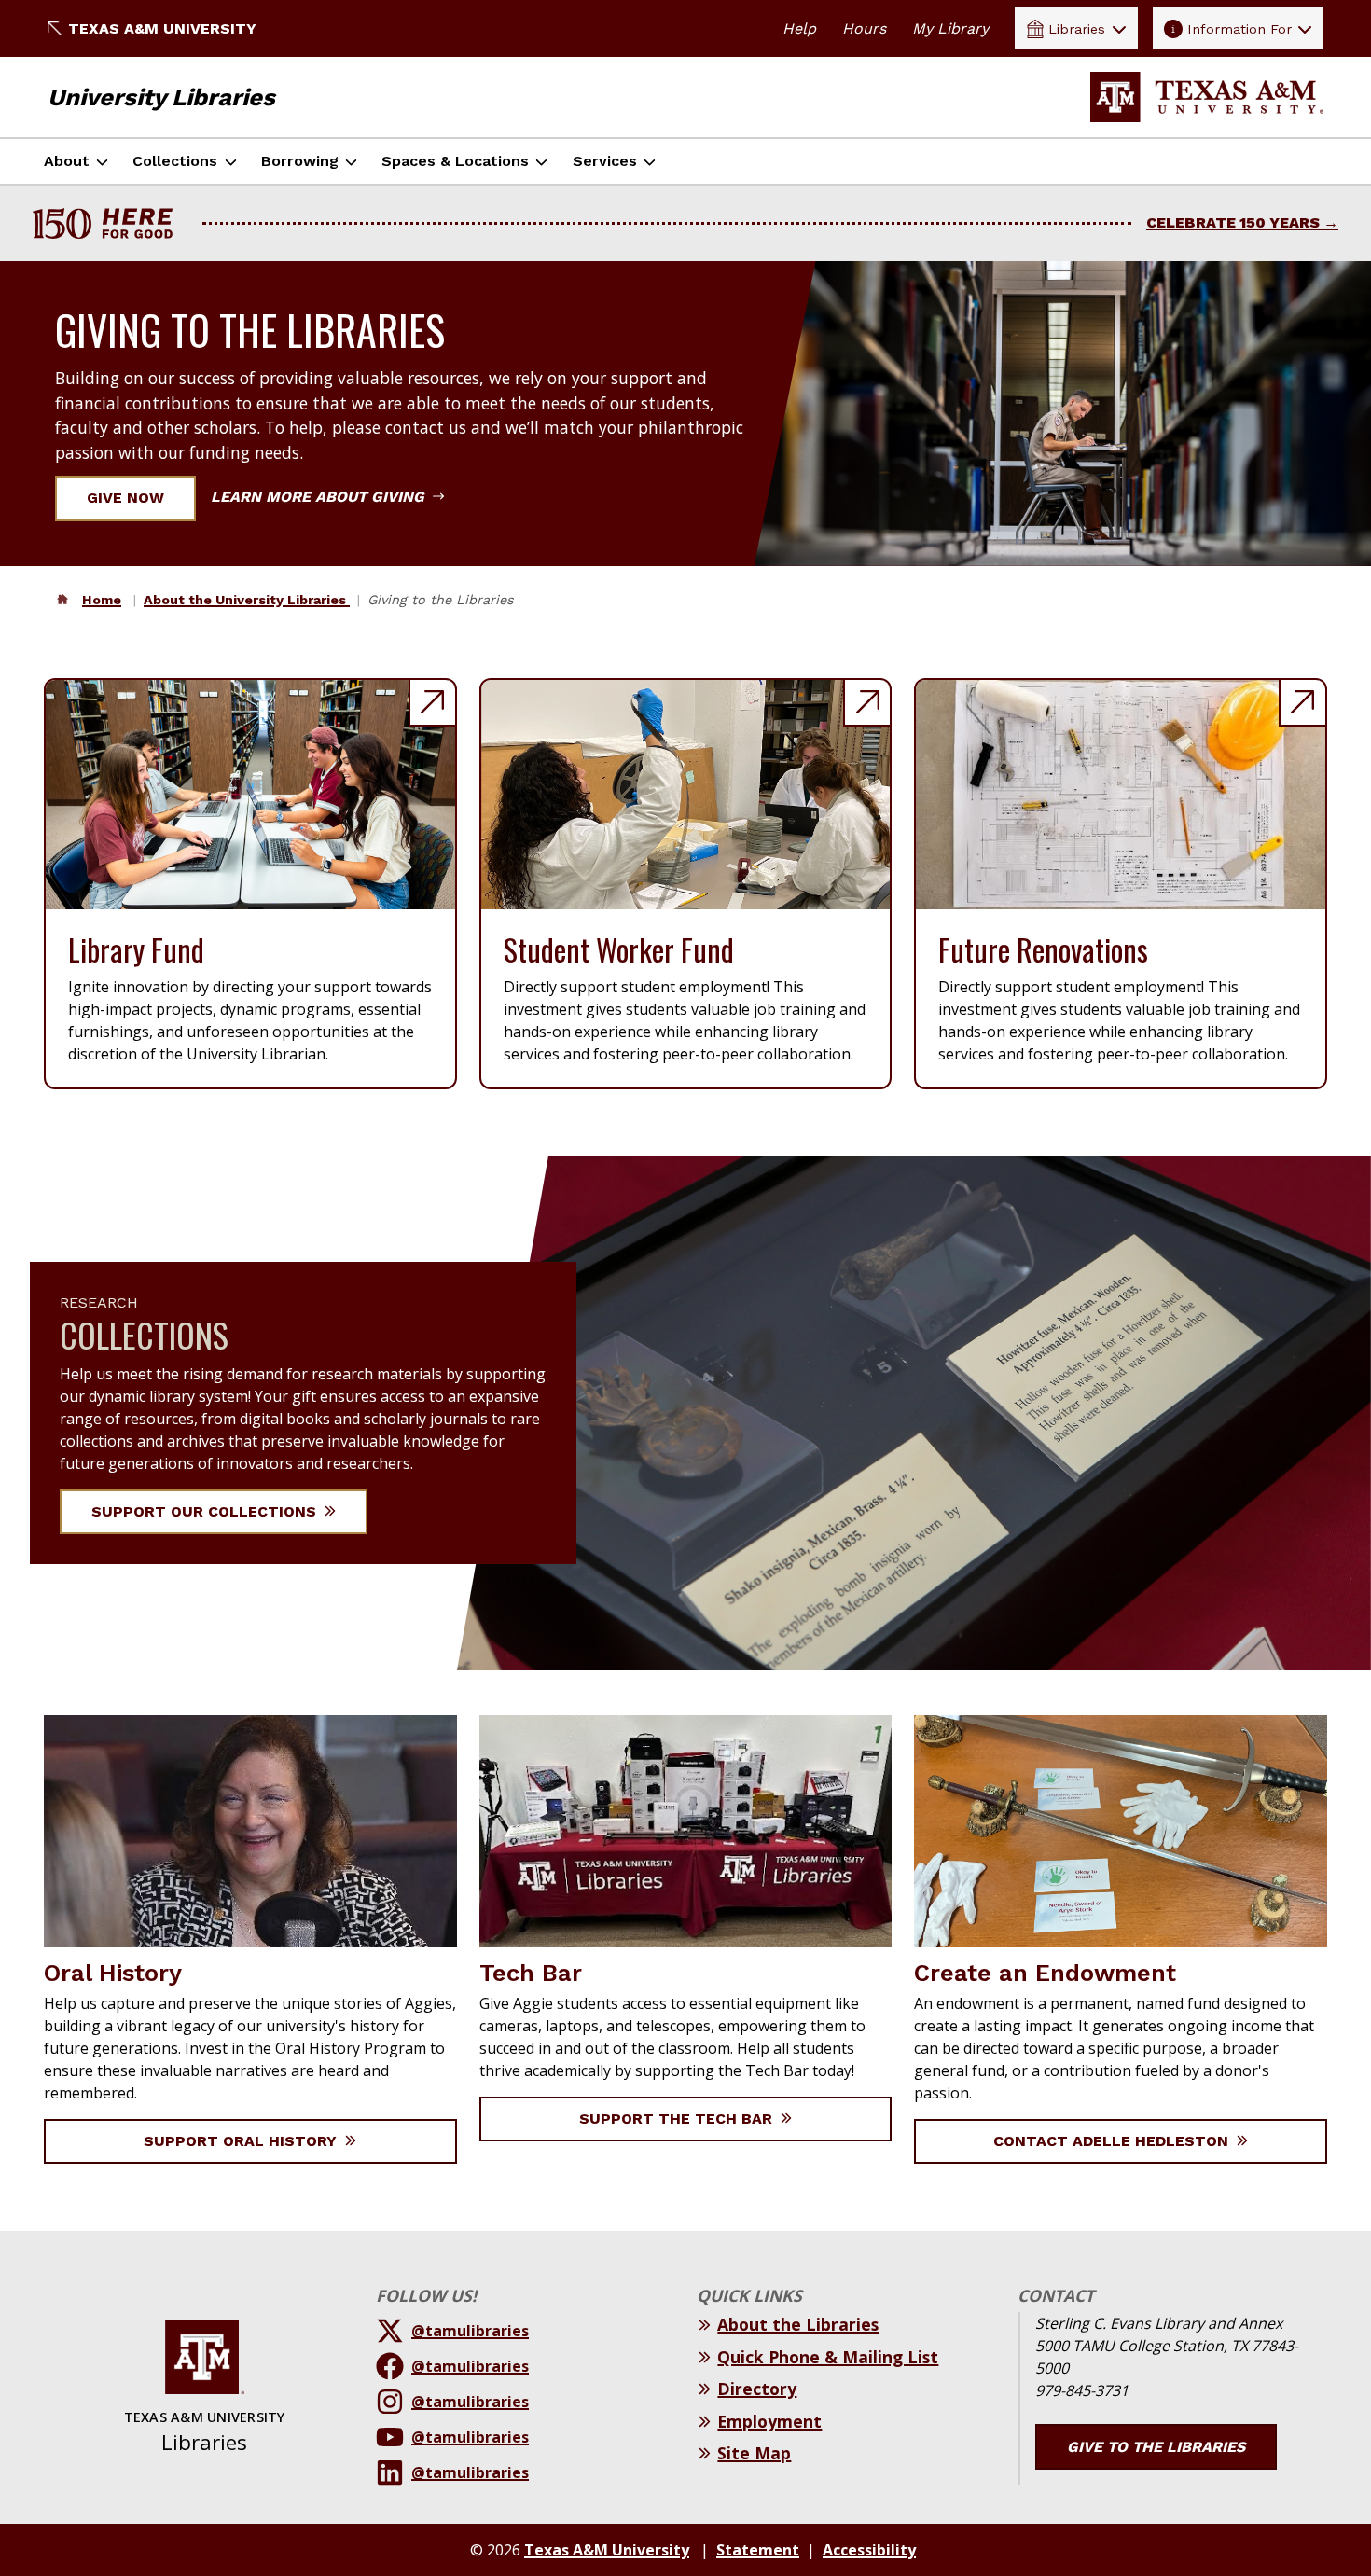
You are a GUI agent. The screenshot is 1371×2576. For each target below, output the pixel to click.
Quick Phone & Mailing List (828, 2357)
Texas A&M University (162, 28)
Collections (175, 161)
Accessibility (869, 2550)
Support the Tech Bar (678, 2119)
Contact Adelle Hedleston (1113, 2141)
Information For (1239, 29)
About (67, 161)
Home (102, 600)
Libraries (1077, 29)
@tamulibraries (470, 2331)
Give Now (125, 498)
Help (799, 28)
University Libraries (161, 97)
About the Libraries (798, 2324)
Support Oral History (242, 2141)
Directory (757, 2389)
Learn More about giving (320, 497)
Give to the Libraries (1156, 2447)
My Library (950, 28)
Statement (758, 2550)
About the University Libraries (247, 600)
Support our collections (206, 1511)
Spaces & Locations (455, 161)
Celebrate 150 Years (1233, 222)
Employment (769, 2421)
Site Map (754, 2453)
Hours (864, 28)
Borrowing (300, 161)
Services (605, 161)
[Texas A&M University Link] (1207, 97)
